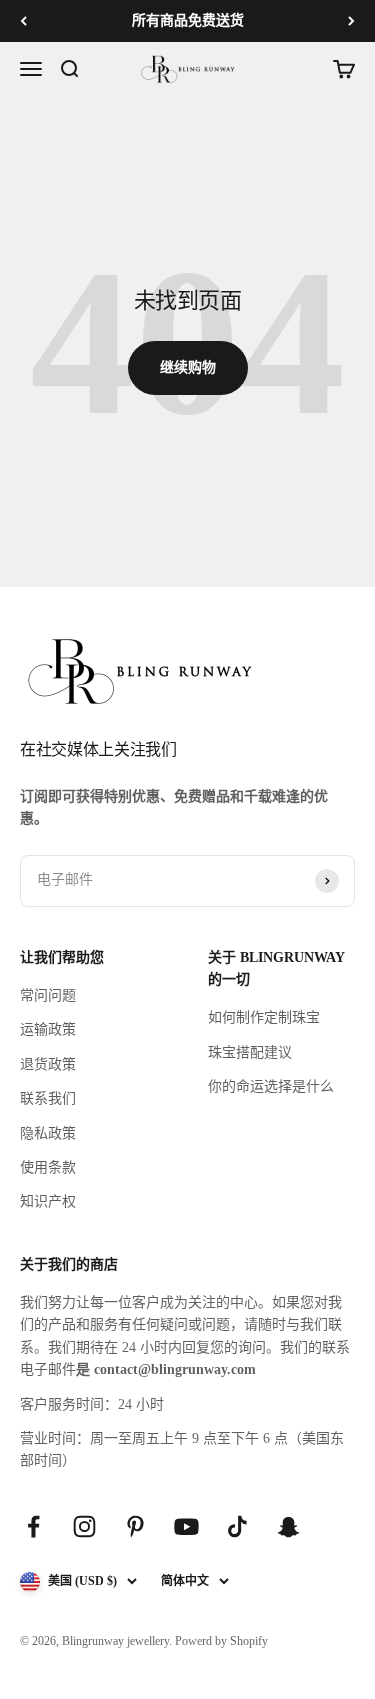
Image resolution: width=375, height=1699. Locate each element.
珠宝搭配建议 (250, 1052)
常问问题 (48, 995)
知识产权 (48, 1201)
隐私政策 (48, 1133)
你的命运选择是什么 (271, 1086)
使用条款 (48, 1167)
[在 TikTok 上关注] (237, 1526)
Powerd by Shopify (221, 1641)
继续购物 (188, 367)
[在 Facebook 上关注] (33, 1526)
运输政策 (48, 1029)
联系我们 (48, 1098)
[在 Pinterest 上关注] (135, 1526)
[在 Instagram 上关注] (84, 1526)
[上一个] (23, 21)
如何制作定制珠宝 (264, 1017)
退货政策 (48, 1064)
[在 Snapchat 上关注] (288, 1526)
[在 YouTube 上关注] (186, 1526)
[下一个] (351, 21)
